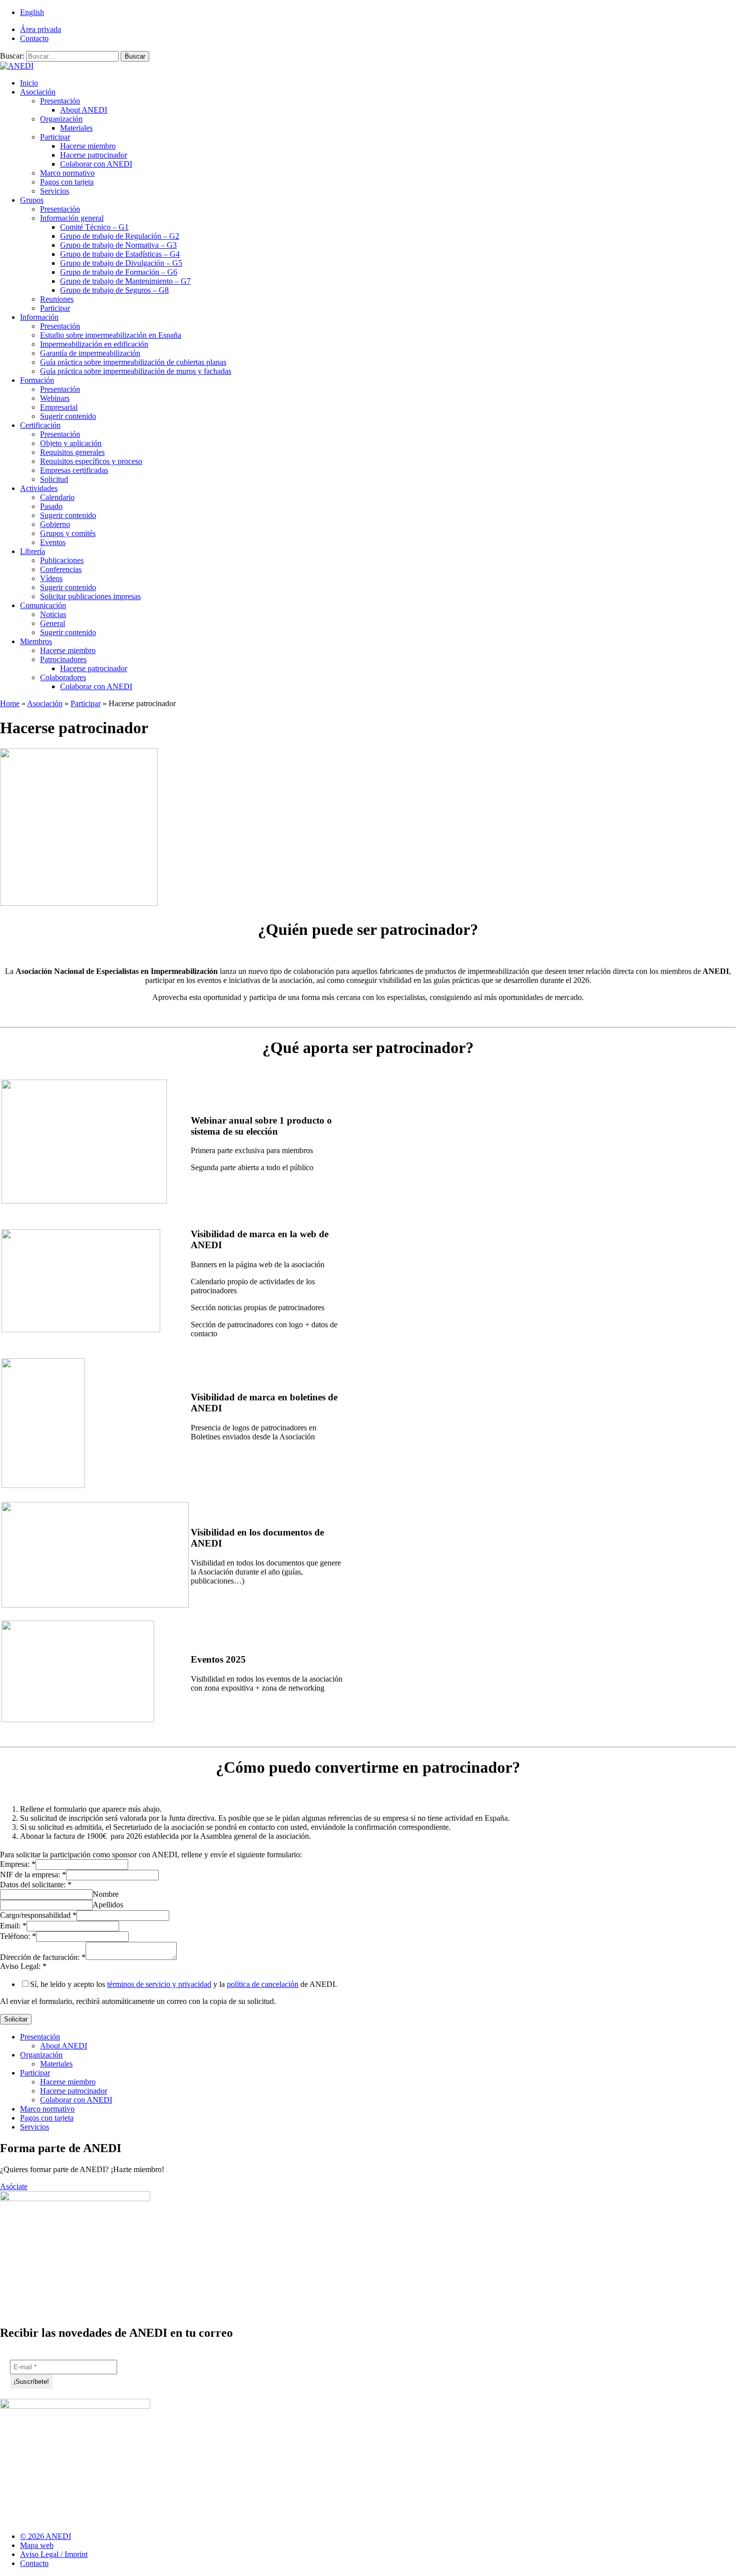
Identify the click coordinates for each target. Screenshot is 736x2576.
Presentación (60, 101)
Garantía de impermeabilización (90, 353)
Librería (33, 551)
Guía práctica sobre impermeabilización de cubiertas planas (133, 362)
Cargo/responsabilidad (38, 1915)
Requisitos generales (72, 452)
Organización (61, 119)
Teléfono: (18, 1936)
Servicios (55, 191)
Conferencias (61, 569)
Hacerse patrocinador (94, 155)
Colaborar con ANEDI (96, 164)
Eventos (53, 542)
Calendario (57, 497)
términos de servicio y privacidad (159, 1984)
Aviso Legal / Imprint (54, 2554)
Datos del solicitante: (36, 1885)
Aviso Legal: (23, 1966)
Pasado (51, 506)
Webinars (55, 398)
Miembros (36, 641)
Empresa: (18, 1864)
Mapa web (37, 2545)
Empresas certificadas (74, 470)
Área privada (41, 29)
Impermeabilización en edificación (94, 344)
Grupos (32, 200)
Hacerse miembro (88, 146)
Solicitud (54, 479)
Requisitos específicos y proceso (91, 461)
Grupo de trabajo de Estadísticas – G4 (120, 254)
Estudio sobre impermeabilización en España (111, 335)
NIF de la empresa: (33, 1875)
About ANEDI (84, 110)
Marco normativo (67, 173)
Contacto (34, 38)
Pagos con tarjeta (67, 182)
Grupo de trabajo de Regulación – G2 (120, 236)
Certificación (40, 425)
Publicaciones (62, 560)
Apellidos (108, 1905)
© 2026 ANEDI (46, 2536)
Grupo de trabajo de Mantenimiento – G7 (125, 281)
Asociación (38, 92)
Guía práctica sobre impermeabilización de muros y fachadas (136, 371)
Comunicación (43, 605)
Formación (37, 380)
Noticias (53, 614)
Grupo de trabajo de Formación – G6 (119, 272)
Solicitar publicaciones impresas (90, 596)
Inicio (29, 83)
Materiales (76, 128)
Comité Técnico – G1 (94, 227)
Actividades (39, 488)
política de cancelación (263, 1984)
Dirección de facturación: (43, 1957)
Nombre (106, 1894)
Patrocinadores (63, 659)
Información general (72, 218)
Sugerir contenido (68, 416)
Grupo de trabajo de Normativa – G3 (118, 245)
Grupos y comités (68, 533)
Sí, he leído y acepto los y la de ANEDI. (183, 1984)
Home (10, 703)
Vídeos (51, 578)
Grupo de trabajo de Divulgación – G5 (121, 263)
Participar (55, 137)
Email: (13, 1926)
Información (39, 317)
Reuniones (57, 299)
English (32, 12)
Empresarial (59, 407)
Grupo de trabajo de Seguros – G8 (114, 290)
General (53, 623)
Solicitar (16, 2019)
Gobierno (55, 524)
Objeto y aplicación (71, 443)
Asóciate (14, 2186)
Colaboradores (63, 677)
